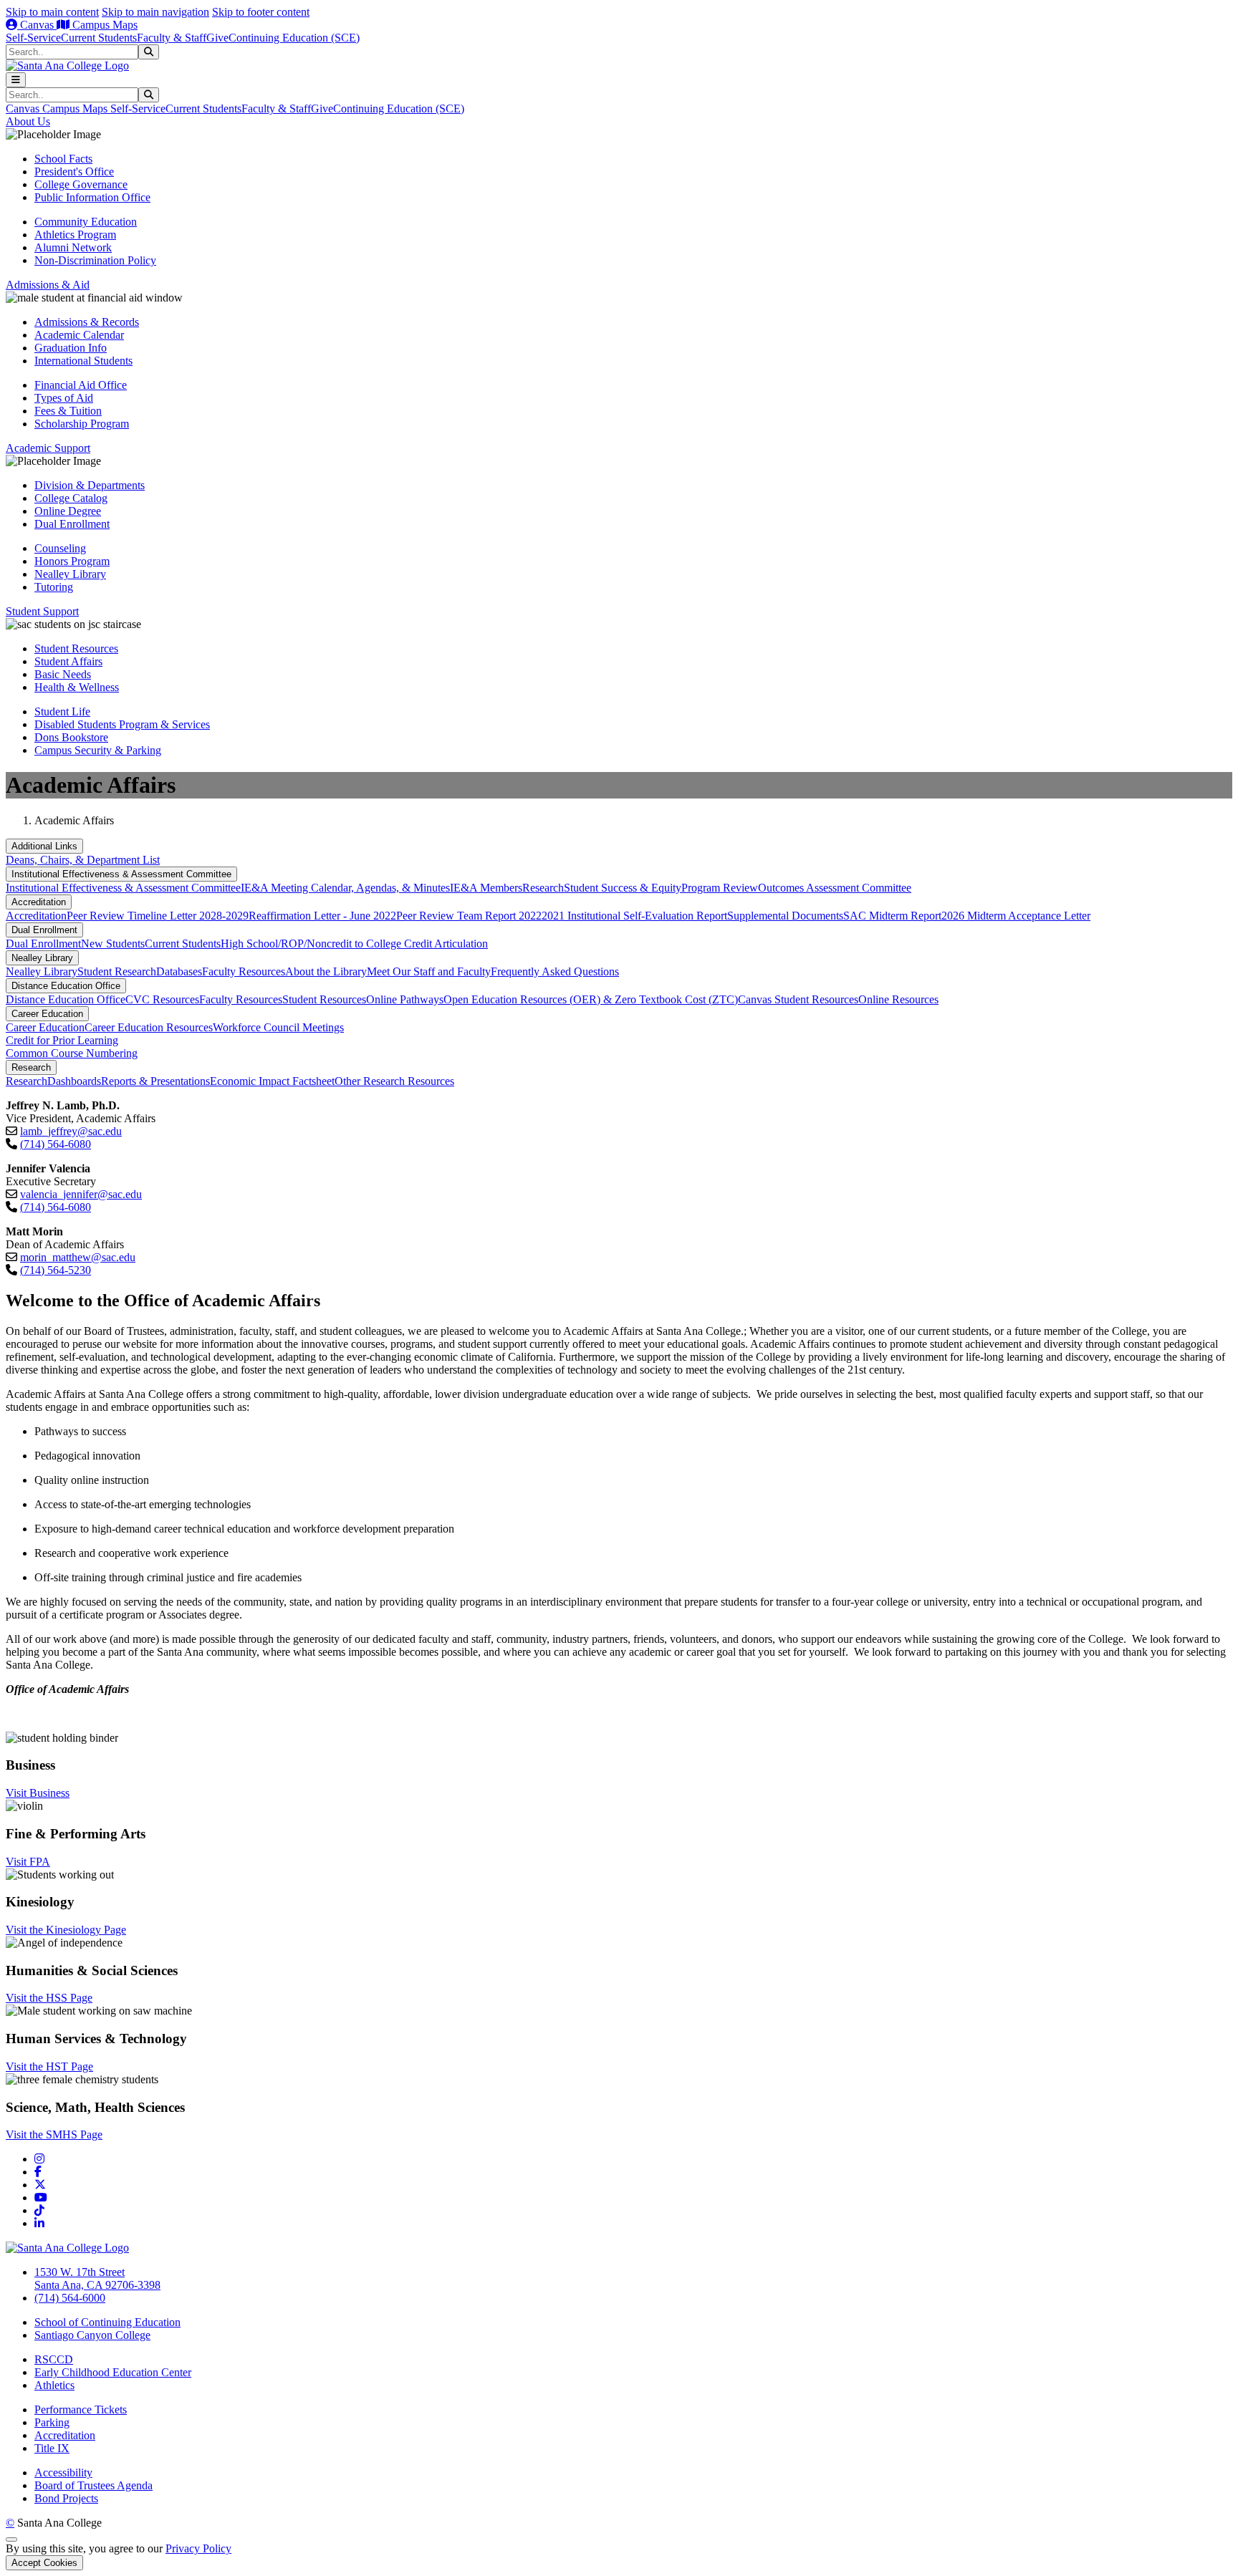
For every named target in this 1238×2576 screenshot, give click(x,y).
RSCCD (54, 2359)
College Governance (81, 184)
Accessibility (63, 2473)
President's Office (74, 172)
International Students (83, 361)
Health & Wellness (77, 687)
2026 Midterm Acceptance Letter (1016, 916)
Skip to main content (52, 12)
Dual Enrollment (72, 524)
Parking (52, 2422)
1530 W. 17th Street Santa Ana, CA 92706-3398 (97, 2278)
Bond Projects (66, 2498)
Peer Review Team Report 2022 (469, 916)
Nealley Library (70, 574)
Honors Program (72, 561)
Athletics (54, 2385)
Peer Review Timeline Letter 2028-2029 (158, 916)
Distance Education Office (66, 986)
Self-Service (33, 38)
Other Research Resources (394, 1081)
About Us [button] (28, 121)
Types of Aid (64, 398)
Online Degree (68, 511)
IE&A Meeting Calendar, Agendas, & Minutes (345, 888)
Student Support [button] (42, 611)
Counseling (60, 548)
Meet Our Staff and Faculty (429, 971)
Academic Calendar (79, 335)
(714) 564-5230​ (56, 1270)
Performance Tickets (81, 2409)
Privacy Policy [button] (198, 2548)
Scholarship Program (82, 424)
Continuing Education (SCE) (294, 38)
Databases (179, 971)
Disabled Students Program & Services (122, 724)
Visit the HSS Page (49, 1998)
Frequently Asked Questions (555, 971)
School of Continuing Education (107, 2322)
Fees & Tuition (68, 411)
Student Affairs (68, 661)
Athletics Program (75, 235)
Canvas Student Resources (798, 999)
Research (543, 888)
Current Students (99, 38)
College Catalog (71, 498)
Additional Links (44, 846)
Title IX (52, 2448)
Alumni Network (73, 247)
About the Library (326, 971)
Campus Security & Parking (98, 750)
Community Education (86, 222)
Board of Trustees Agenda (93, 2485)
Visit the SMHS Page (54, 2134)
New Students (113, 944)
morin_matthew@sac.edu (78, 1257)
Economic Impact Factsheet (272, 1081)
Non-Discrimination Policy (95, 260)
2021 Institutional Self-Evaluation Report (634, 916)
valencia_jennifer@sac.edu (81, 1194)
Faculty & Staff (172, 38)
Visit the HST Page (49, 2066)
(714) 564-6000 (70, 2298)
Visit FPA (28, 1862)
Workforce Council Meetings (278, 1027)
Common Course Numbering (72, 1053)
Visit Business (38, 1793)
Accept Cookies (44, 2563)
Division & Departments (90, 485)
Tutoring (54, 587)
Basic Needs (63, 674)
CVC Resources (162, 999)
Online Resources (898, 999)
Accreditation (39, 902)
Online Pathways (405, 999)
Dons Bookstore (71, 737)
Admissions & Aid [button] (48, 285)
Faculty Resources (244, 971)
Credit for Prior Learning (62, 1040)
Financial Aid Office (81, 385)
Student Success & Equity (623, 888)
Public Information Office (92, 197)
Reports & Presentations (155, 1081)
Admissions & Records (87, 322)
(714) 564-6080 (56, 1144)
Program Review (720, 888)
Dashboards (74, 1081)
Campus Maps (104, 25)
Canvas (37, 25)
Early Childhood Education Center (113, 2372)
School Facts (63, 159)
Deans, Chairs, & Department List (83, 860)
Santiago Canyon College (92, 2335)
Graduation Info (71, 348)
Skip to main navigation (155, 12)
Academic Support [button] (48, 448)
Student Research (117, 971)
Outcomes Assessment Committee (835, 888)
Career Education (47, 1014)
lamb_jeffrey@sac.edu (71, 1131)
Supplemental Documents (785, 916)
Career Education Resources (149, 1027)
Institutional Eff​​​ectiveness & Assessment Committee (121, 874)
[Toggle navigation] (16, 80)
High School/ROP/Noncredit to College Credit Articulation (354, 944)
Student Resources (76, 648)
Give (217, 38)
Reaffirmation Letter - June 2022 (322, 916)
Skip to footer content (261, 12)
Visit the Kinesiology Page (66, 1930)
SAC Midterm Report (892, 916)
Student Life (62, 711)
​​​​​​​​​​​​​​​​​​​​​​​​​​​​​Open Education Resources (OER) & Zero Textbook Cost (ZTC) (591, 999)
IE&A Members (486, 888)
